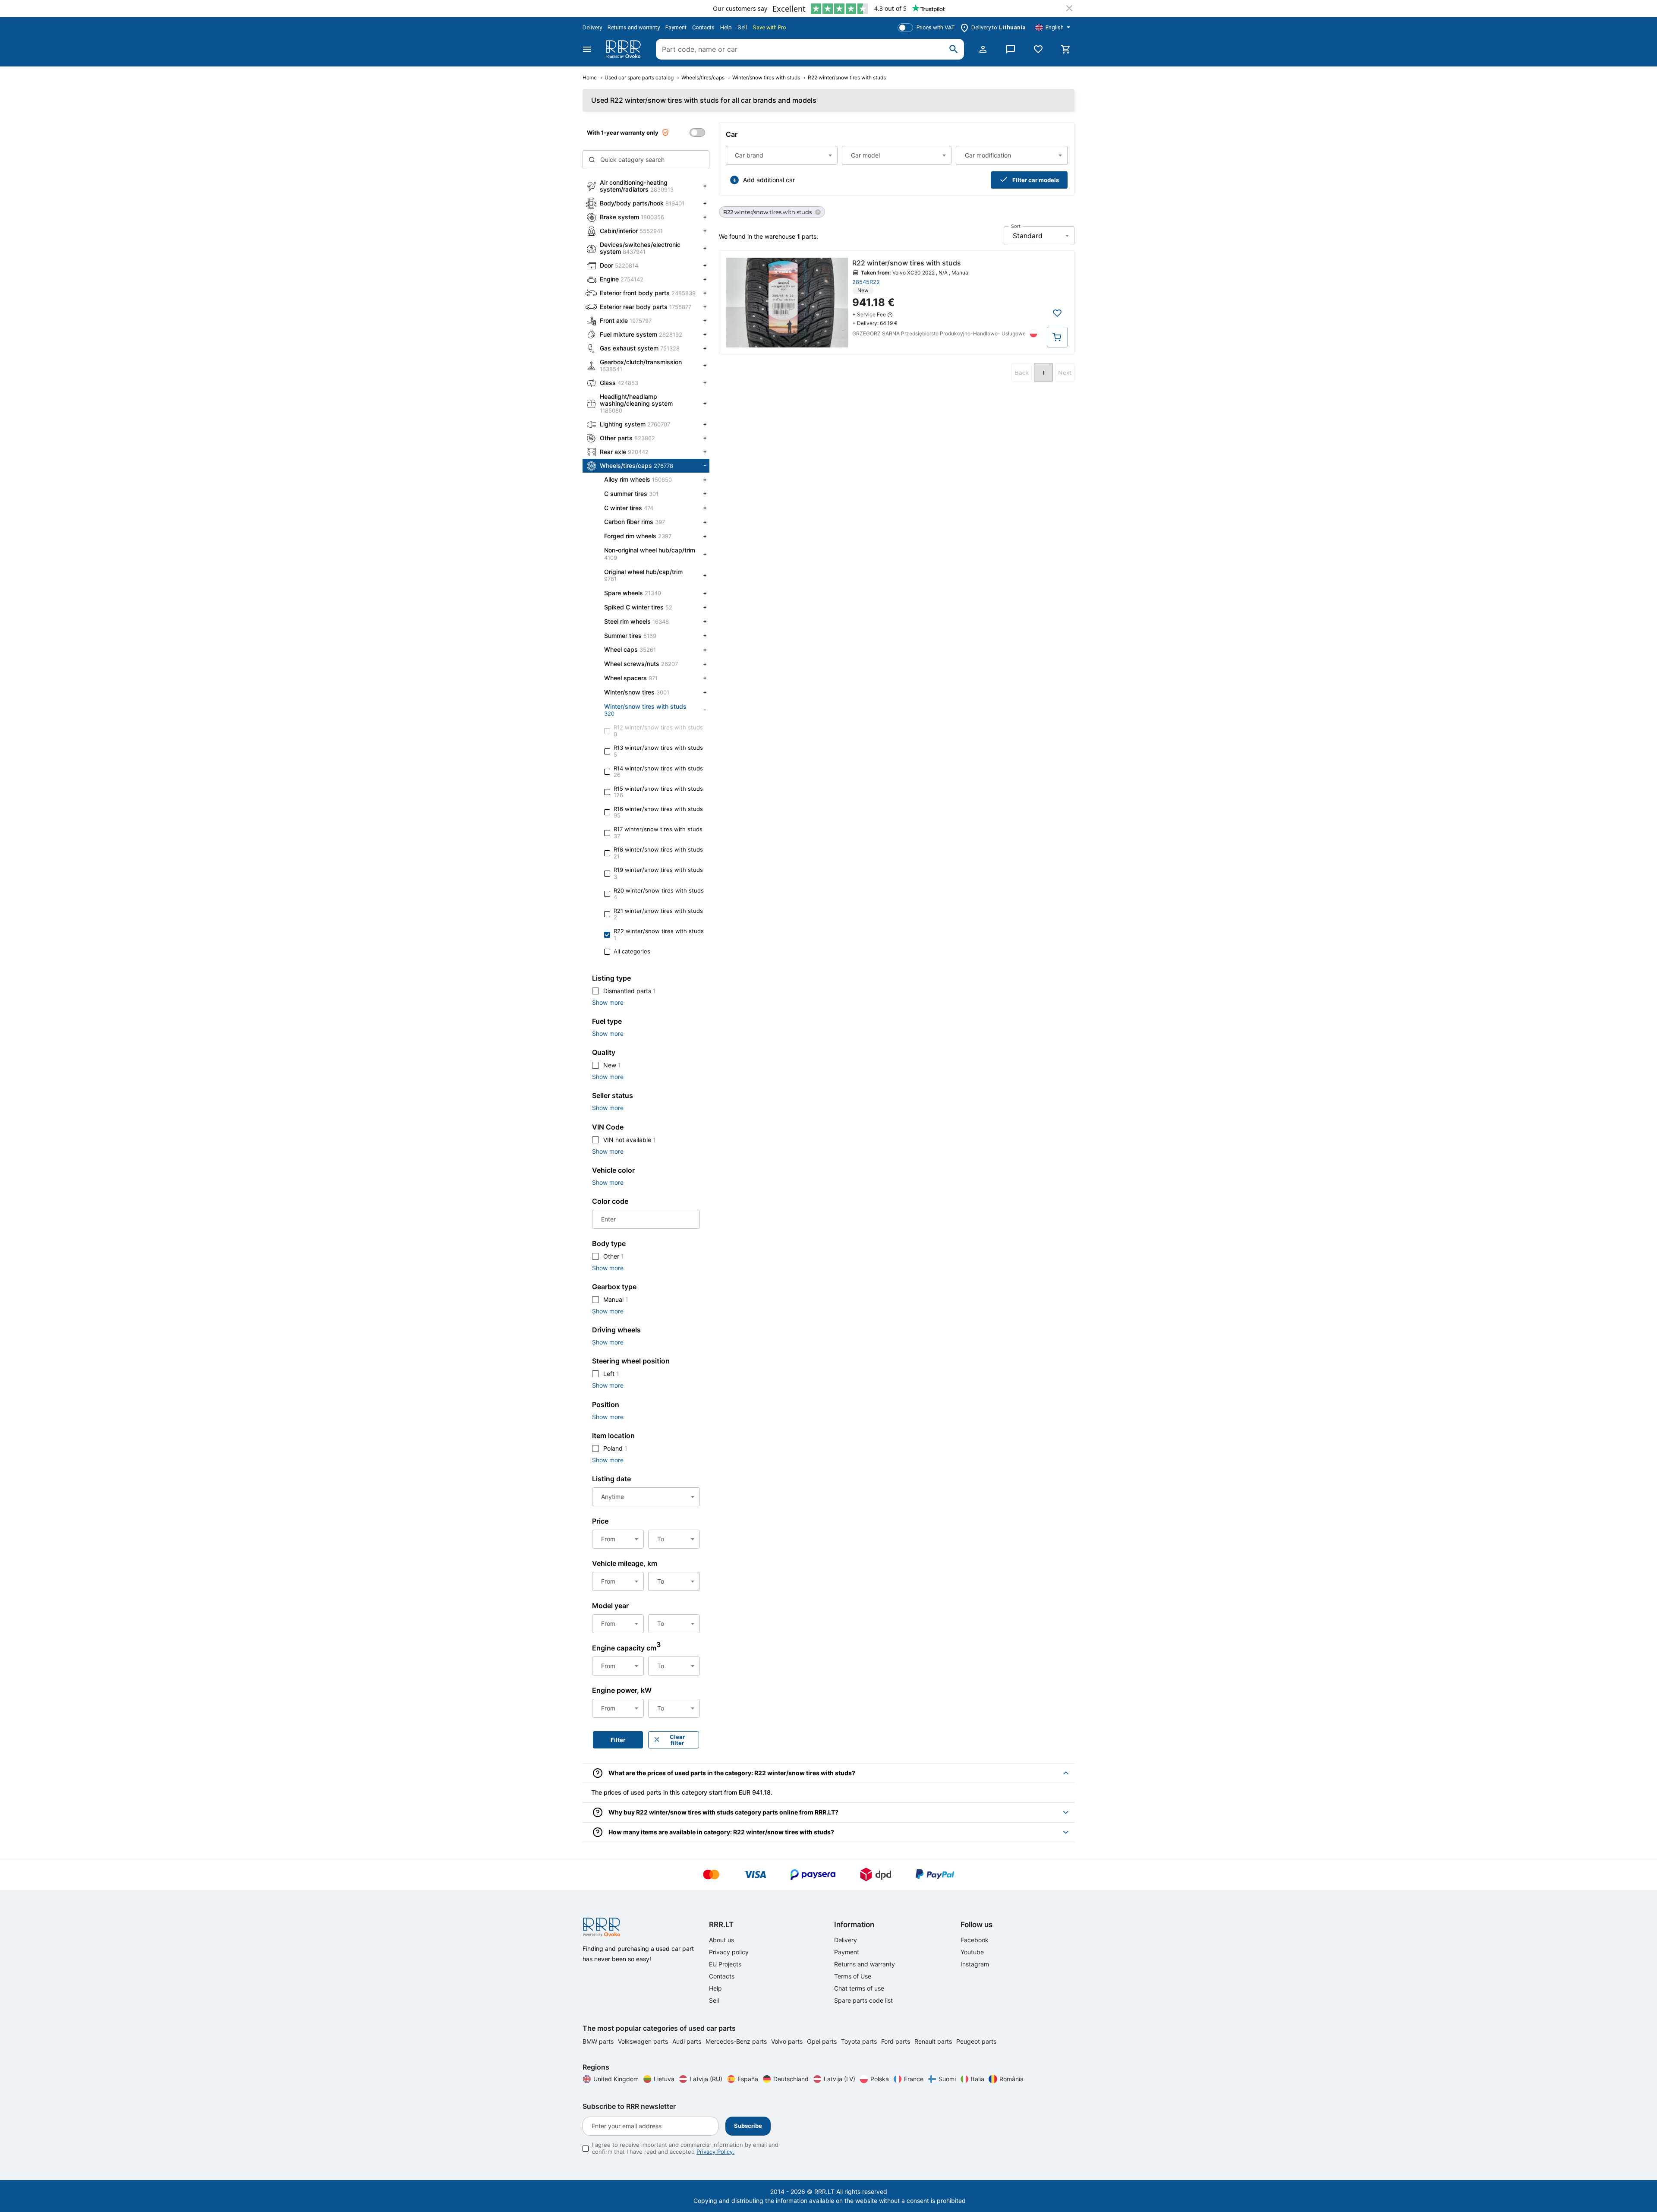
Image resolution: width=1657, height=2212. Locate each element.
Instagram (975, 1964)
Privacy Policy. (715, 2152)
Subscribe (748, 2126)
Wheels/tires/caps (703, 78)
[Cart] (1066, 49)
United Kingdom (616, 2079)
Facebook (975, 1940)
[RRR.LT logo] (625, 49)
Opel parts (823, 2041)
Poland (615, 1448)
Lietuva (664, 2079)
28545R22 (866, 282)
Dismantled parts (630, 991)
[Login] (983, 49)
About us (721, 1940)
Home (590, 78)
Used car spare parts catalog (639, 78)
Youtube (972, 1952)
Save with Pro (769, 27)
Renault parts (934, 2041)
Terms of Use (853, 1976)
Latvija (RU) (706, 2079)
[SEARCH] (954, 49)
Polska (880, 2079)
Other (614, 1256)
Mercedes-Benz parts (737, 2041)
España (748, 2079)
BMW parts (599, 2041)
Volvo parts (788, 2041)
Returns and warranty (634, 27)
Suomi (947, 2079)
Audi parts (688, 2041)
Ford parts (896, 2041)
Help (726, 27)
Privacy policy (729, 1952)
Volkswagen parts (644, 2041)
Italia (978, 2079)
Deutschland (791, 2079)
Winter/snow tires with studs (766, 78)
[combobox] (782, 155)
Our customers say (740, 8)
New (612, 1065)
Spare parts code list (863, 2000)
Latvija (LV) (840, 2079)
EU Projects (725, 1964)
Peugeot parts (976, 2041)
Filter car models (1036, 180)
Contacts (703, 27)
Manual (616, 1299)
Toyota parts (860, 2041)
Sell (742, 27)
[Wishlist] (1038, 49)
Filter (618, 1740)
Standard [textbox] (1028, 236)
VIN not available (630, 1140)
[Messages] (1011, 49)
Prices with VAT (936, 27)
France (914, 2079)
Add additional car (769, 180)
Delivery (592, 27)
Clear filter (677, 1740)
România (1011, 2079)
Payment (676, 27)
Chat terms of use (859, 1988)
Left (611, 1374)
